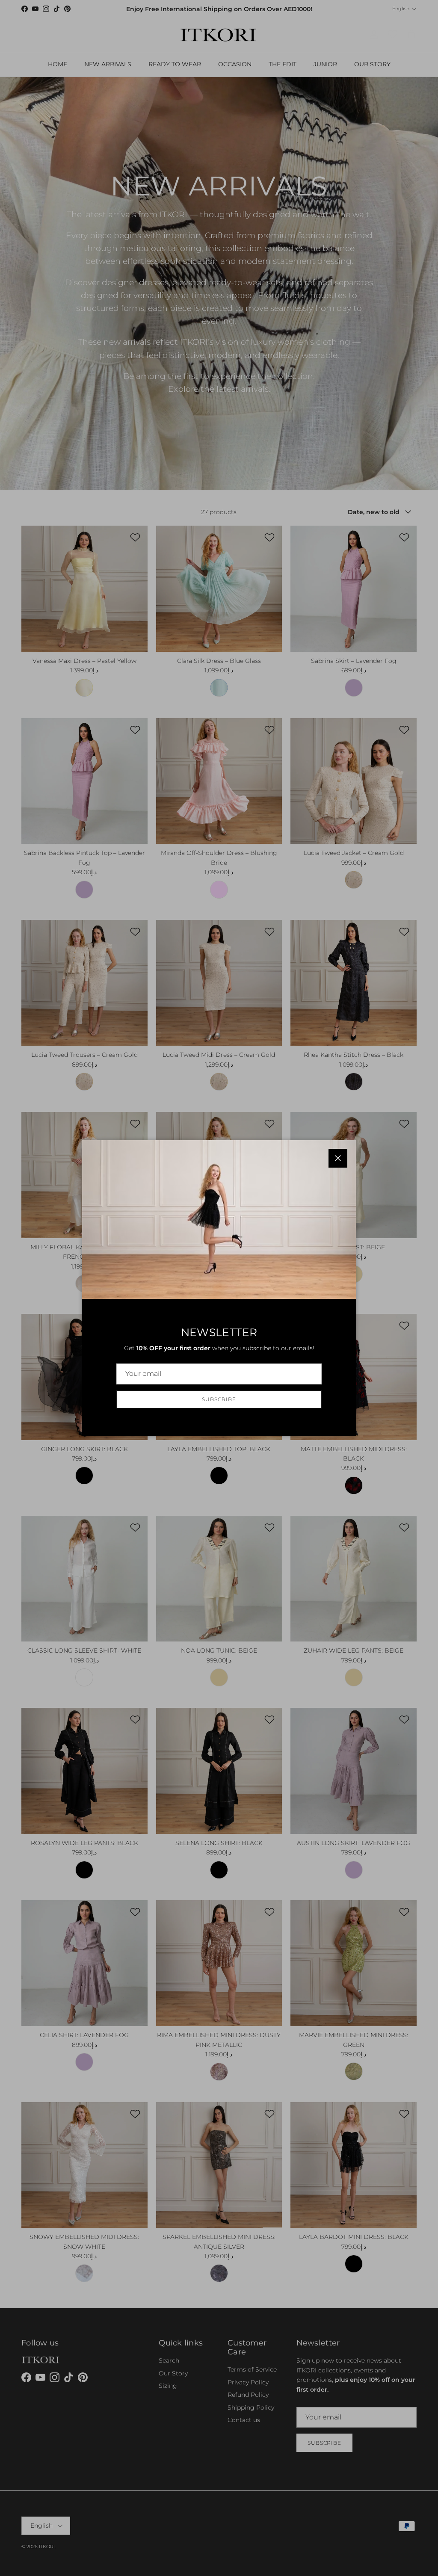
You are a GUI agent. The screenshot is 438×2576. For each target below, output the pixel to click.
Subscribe (219, 1399)
